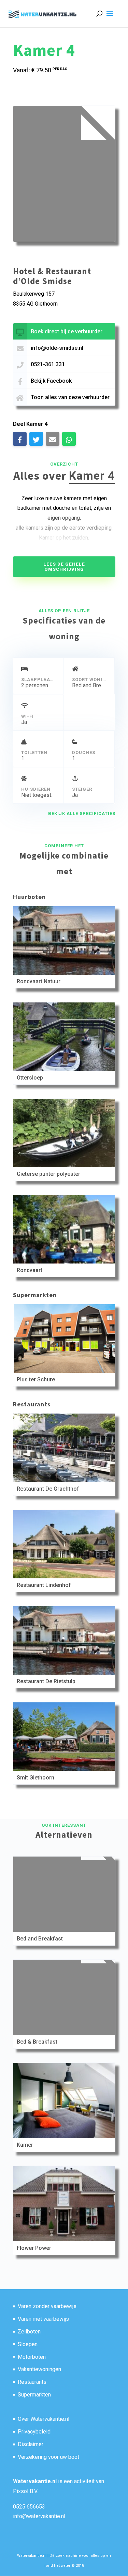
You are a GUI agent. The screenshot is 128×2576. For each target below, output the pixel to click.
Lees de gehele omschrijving (64, 567)
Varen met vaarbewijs (43, 2319)
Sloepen (28, 2344)
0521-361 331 (48, 364)
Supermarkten (34, 2395)
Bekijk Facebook (51, 381)
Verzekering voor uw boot (48, 2457)
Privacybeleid (34, 2432)
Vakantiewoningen (39, 2369)
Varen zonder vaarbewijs (47, 2306)
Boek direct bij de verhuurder (67, 331)
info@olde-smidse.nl (57, 348)
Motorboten (32, 2357)
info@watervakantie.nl (39, 2516)
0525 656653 (29, 2507)
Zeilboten (29, 2332)
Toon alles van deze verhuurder (70, 397)
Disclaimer (31, 2444)
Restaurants (32, 2382)
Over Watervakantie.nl (44, 2419)
